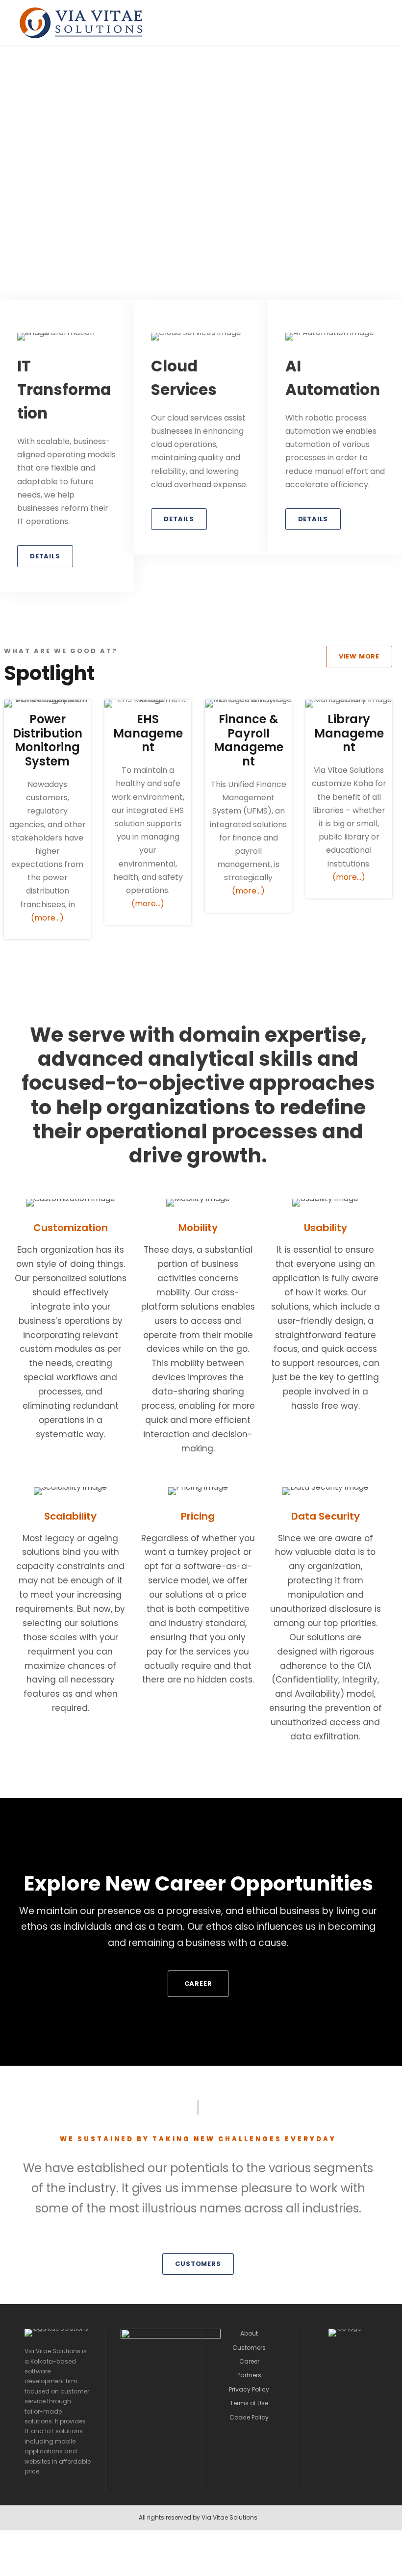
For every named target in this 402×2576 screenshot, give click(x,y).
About (249, 2333)
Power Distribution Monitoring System (48, 740)
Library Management (349, 733)
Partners (249, 2375)
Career (249, 2361)
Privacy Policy (249, 2389)
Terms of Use (249, 2403)
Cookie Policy (249, 2417)
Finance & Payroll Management (249, 740)
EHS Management (148, 733)
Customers (249, 2348)
